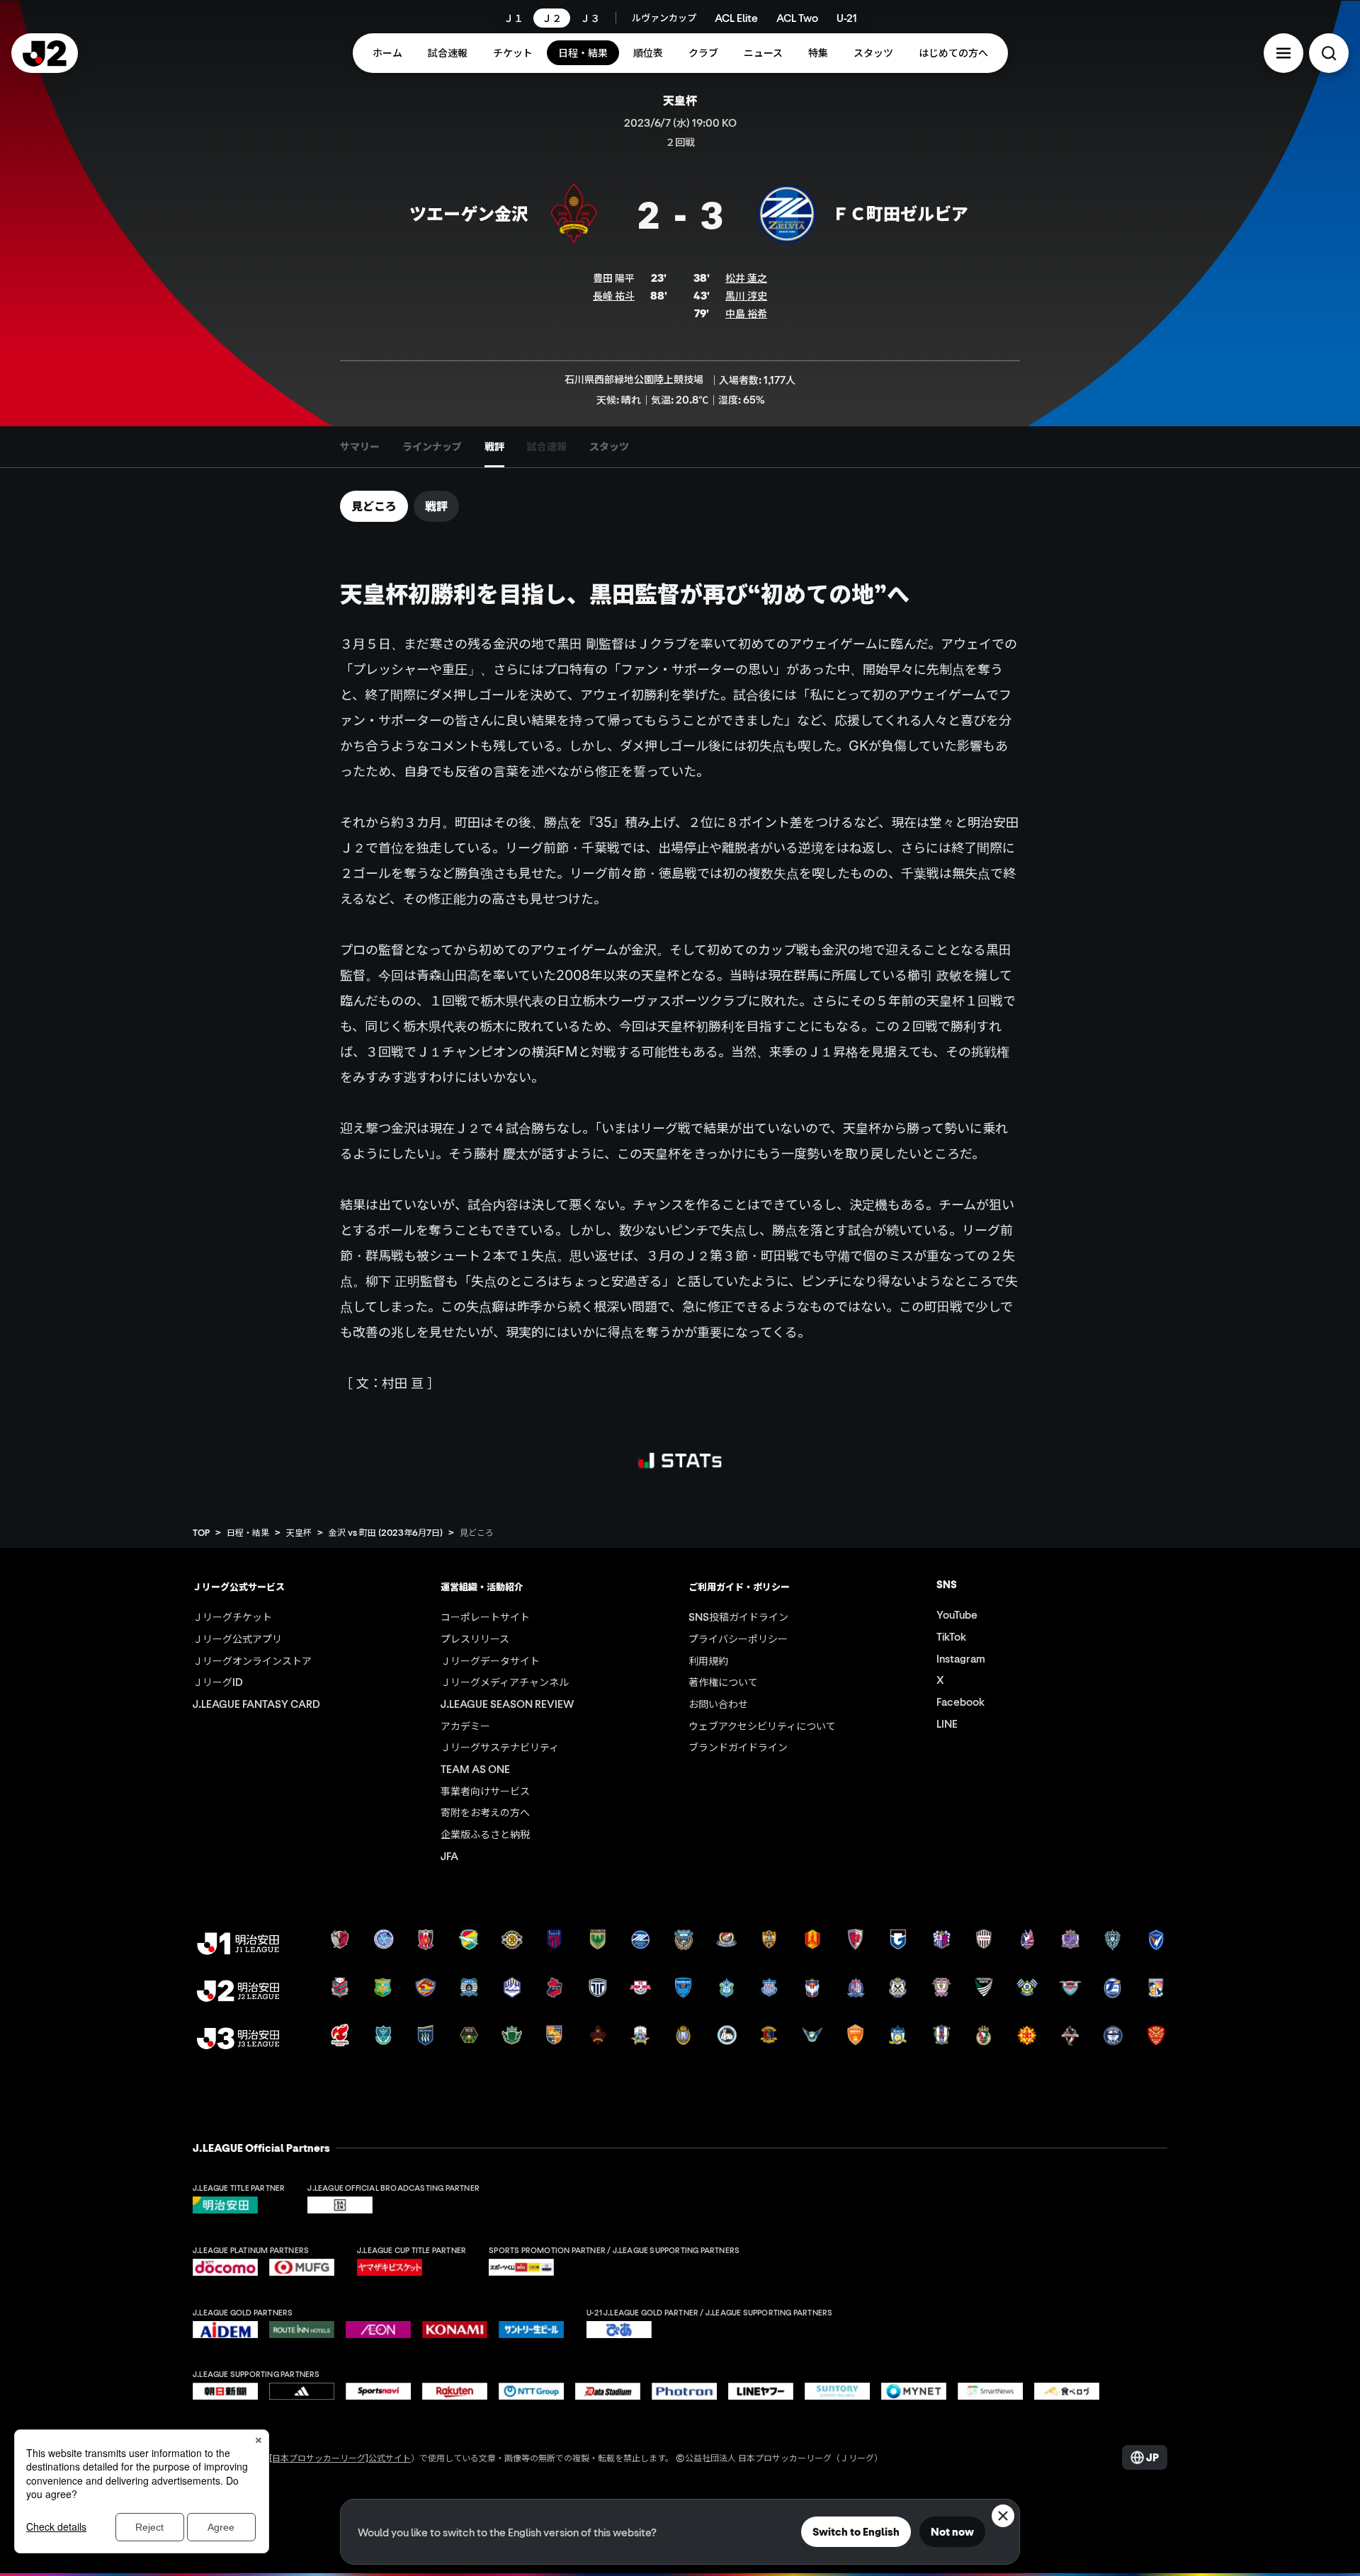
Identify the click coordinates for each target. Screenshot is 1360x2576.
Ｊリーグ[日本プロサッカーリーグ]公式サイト (323, 2457)
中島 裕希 (746, 313)
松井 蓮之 (746, 278)
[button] (1283, 53)
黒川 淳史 (746, 295)
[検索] (1329, 53)
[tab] (360, 447)
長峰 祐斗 (614, 295)
